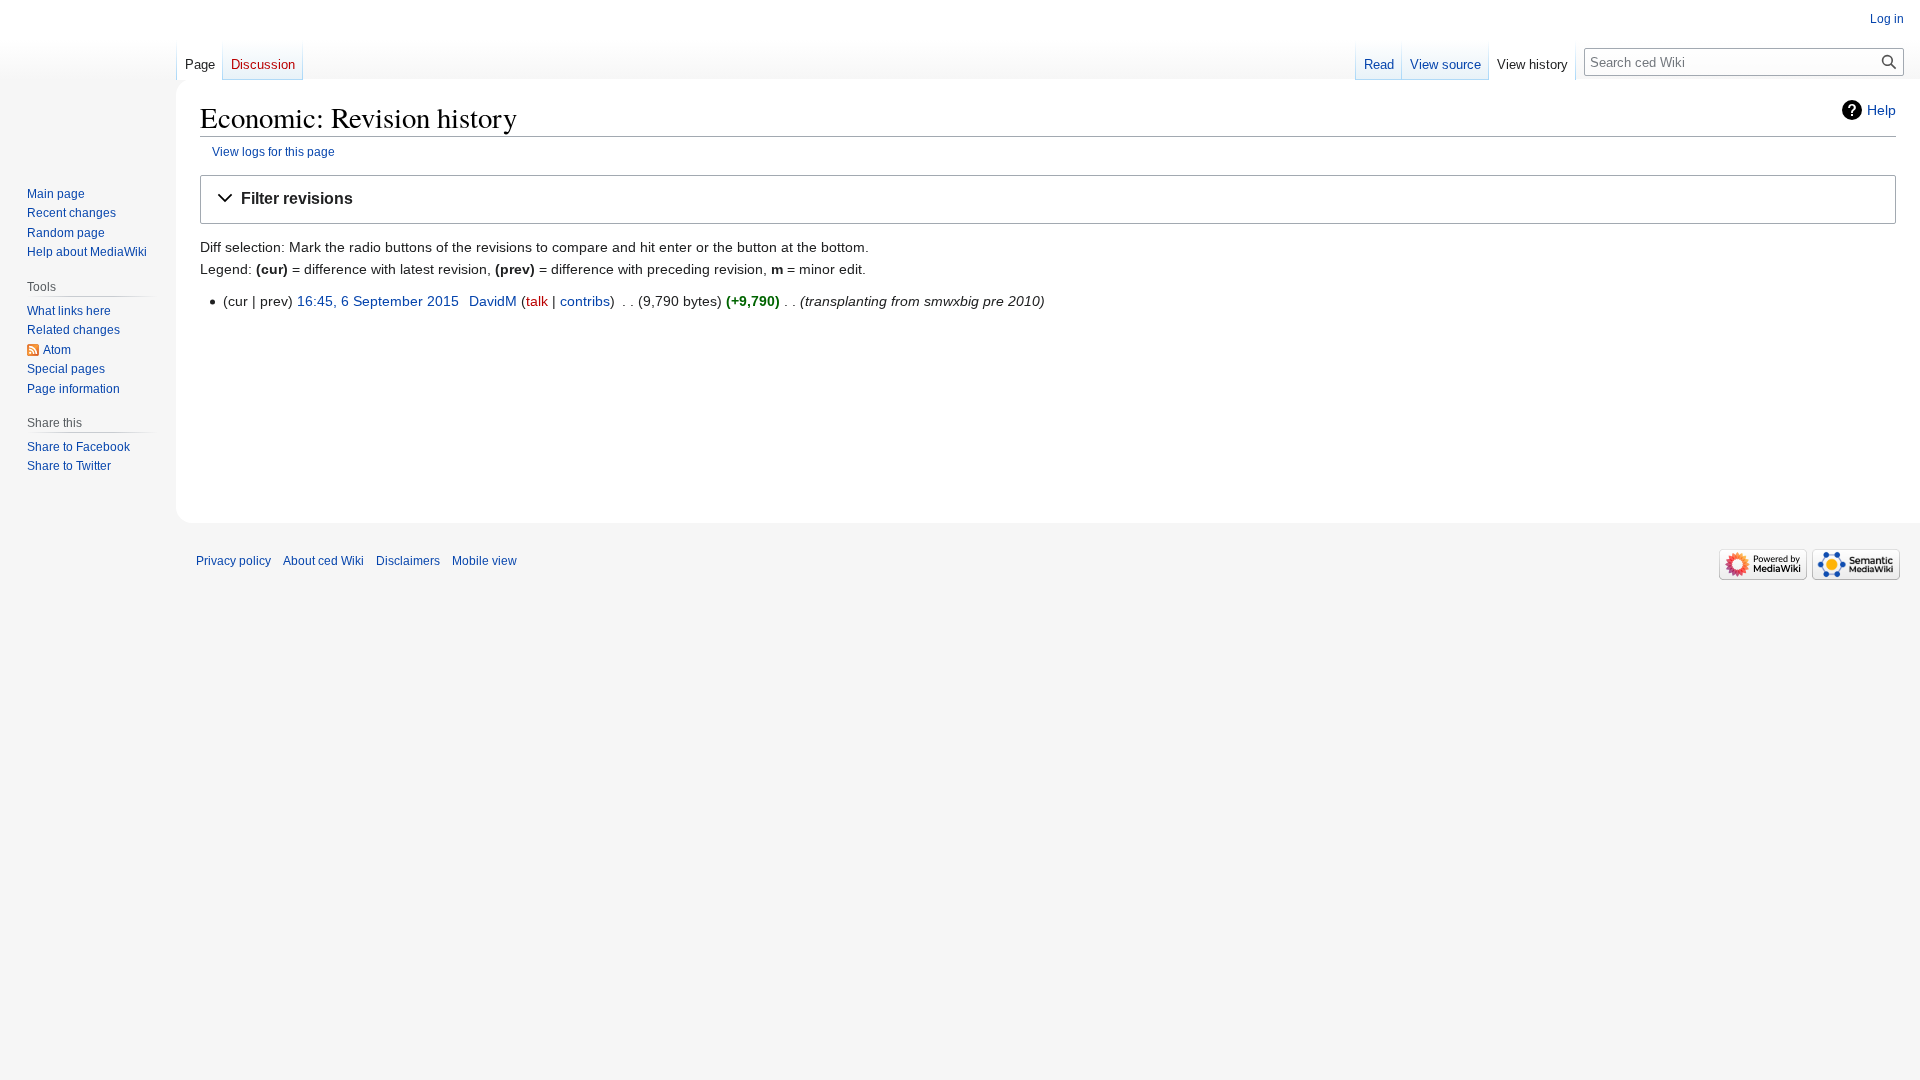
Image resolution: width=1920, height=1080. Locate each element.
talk (537, 301)
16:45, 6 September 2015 (378, 301)
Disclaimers (408, 561)
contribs (585, 301)
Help (1881, 110)
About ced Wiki (323, 561)
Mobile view (484, 561)
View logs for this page (273, 151)
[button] (1048, 199)
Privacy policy (233, 561)
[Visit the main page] (88, 80)
